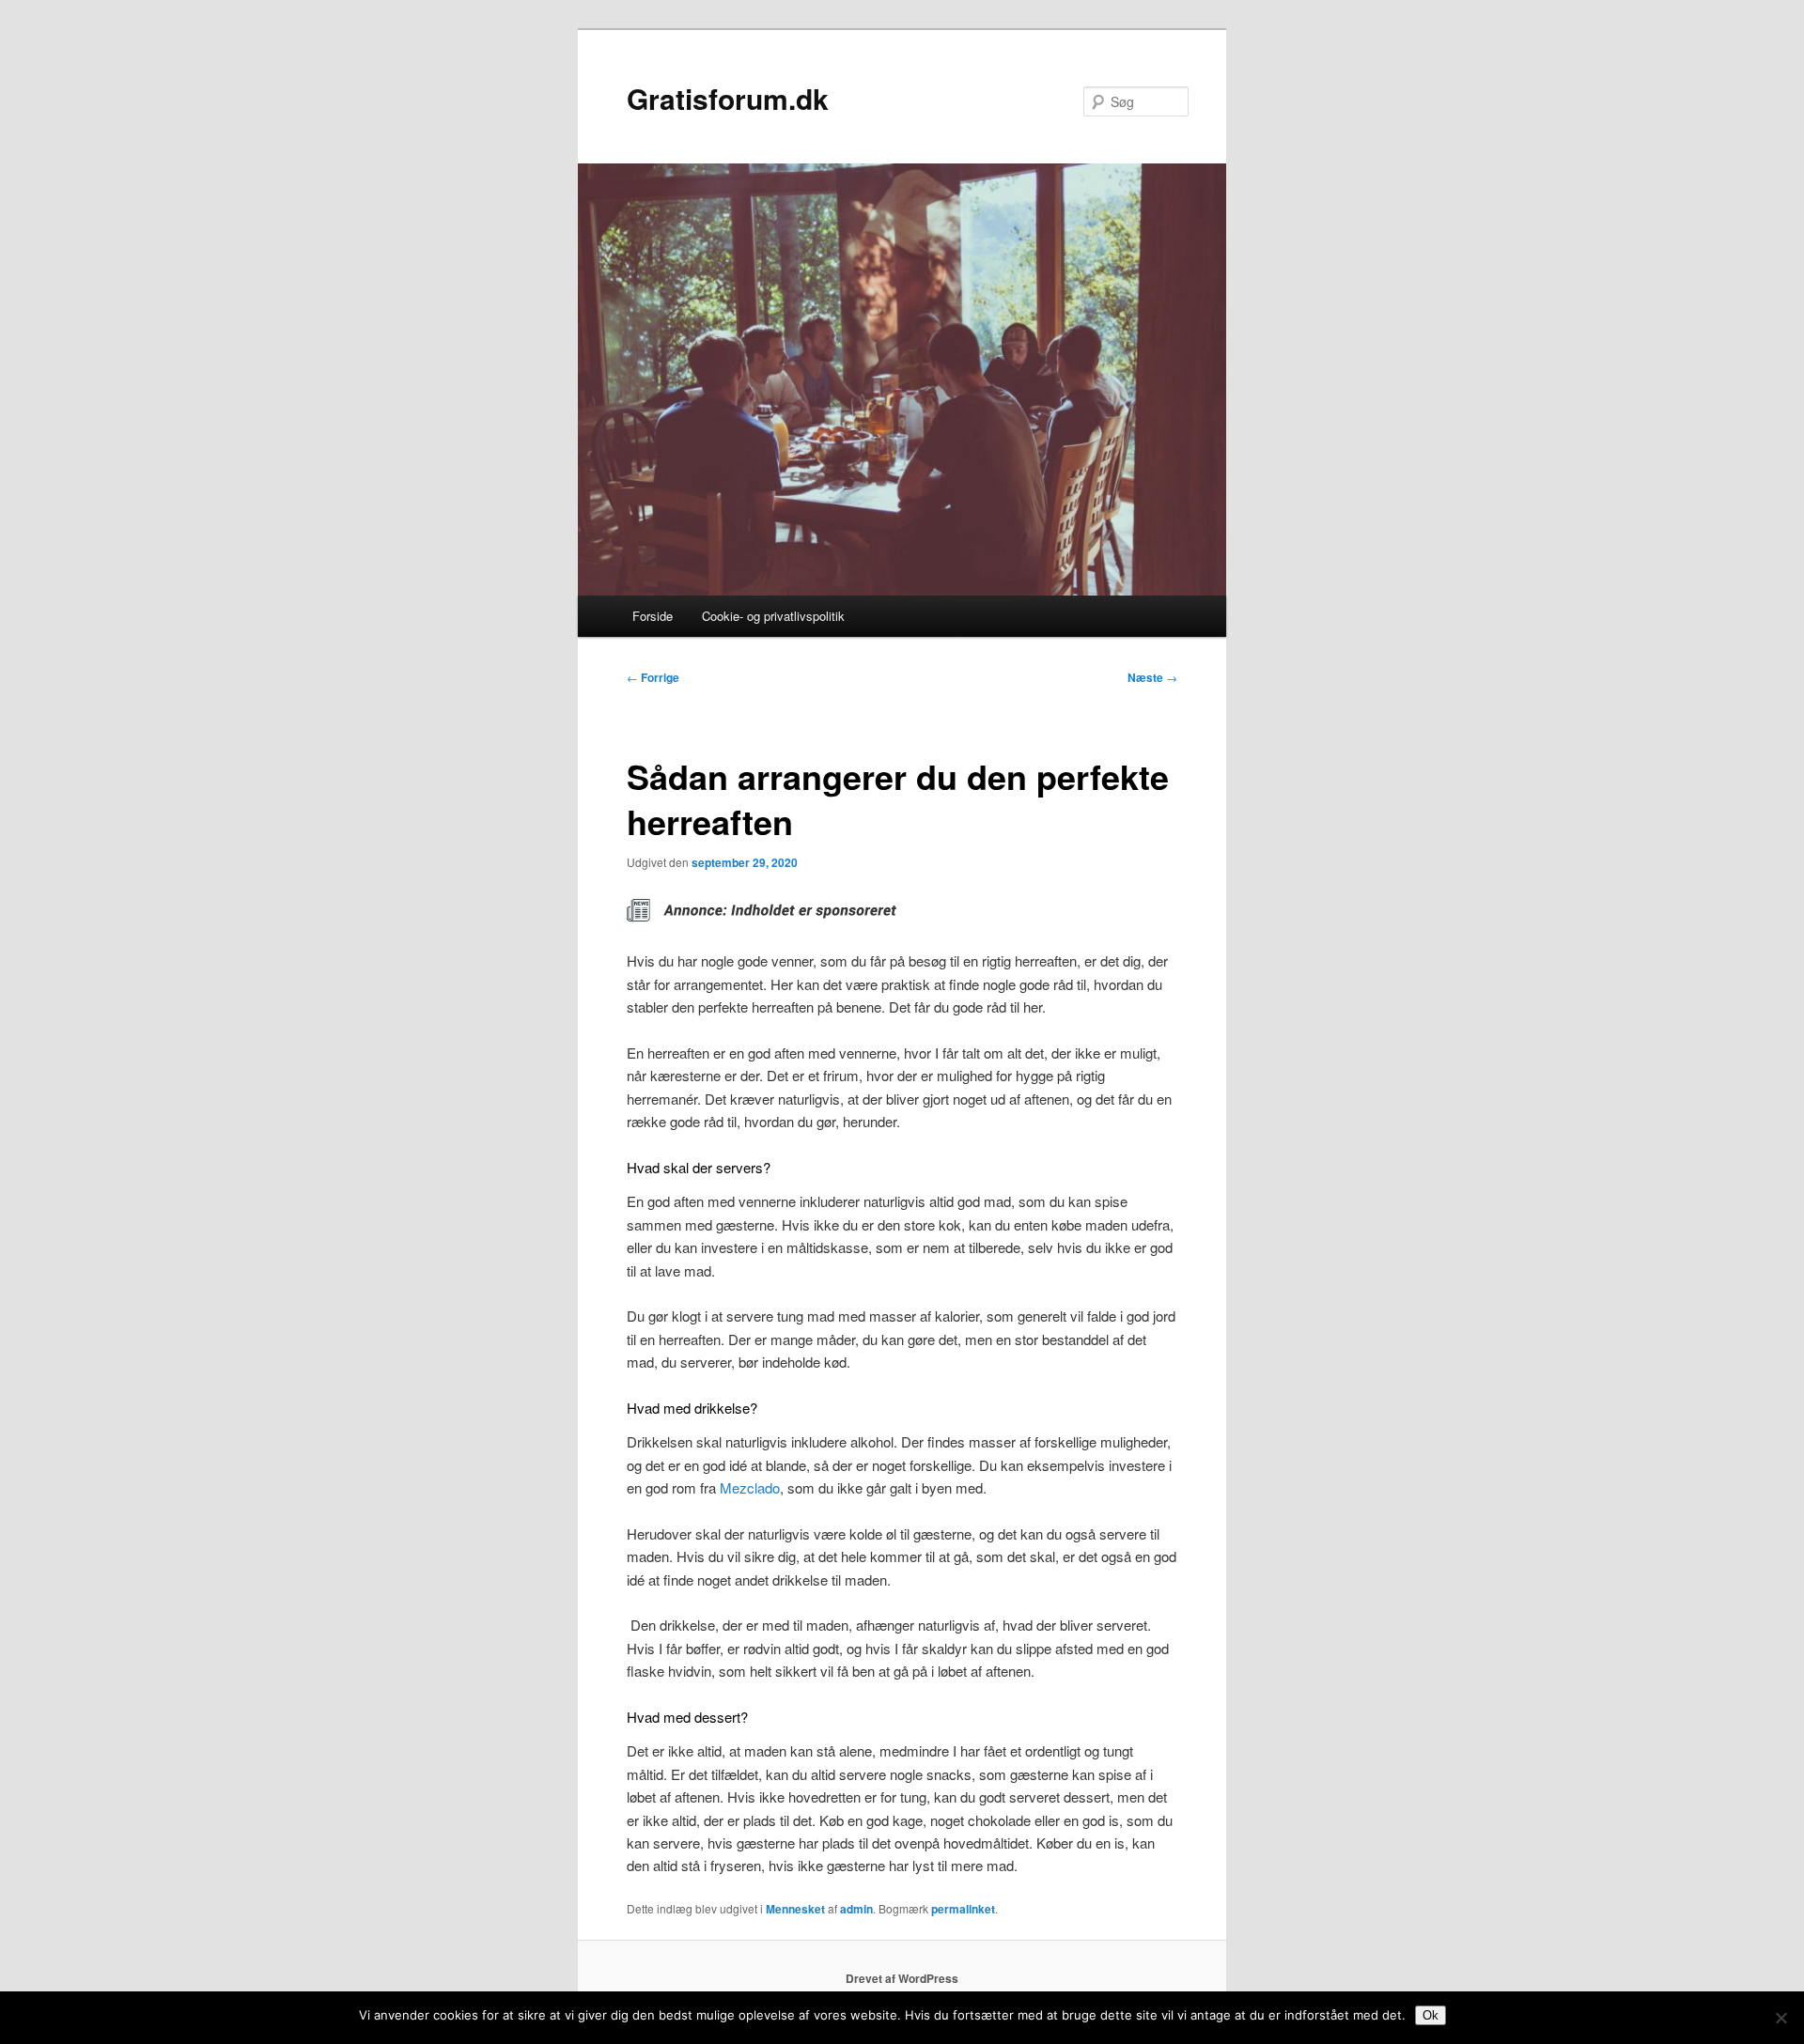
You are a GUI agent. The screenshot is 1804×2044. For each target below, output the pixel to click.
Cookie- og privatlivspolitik (773, 616)
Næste (1152, 677)
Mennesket (795, 1909)
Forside (653, 616)
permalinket (963, 1909)
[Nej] (1781, 2018)
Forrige (653, 677)
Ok (1431, 2015)
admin (856, 1909)
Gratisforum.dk (728, 98)
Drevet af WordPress (902, 1978)
